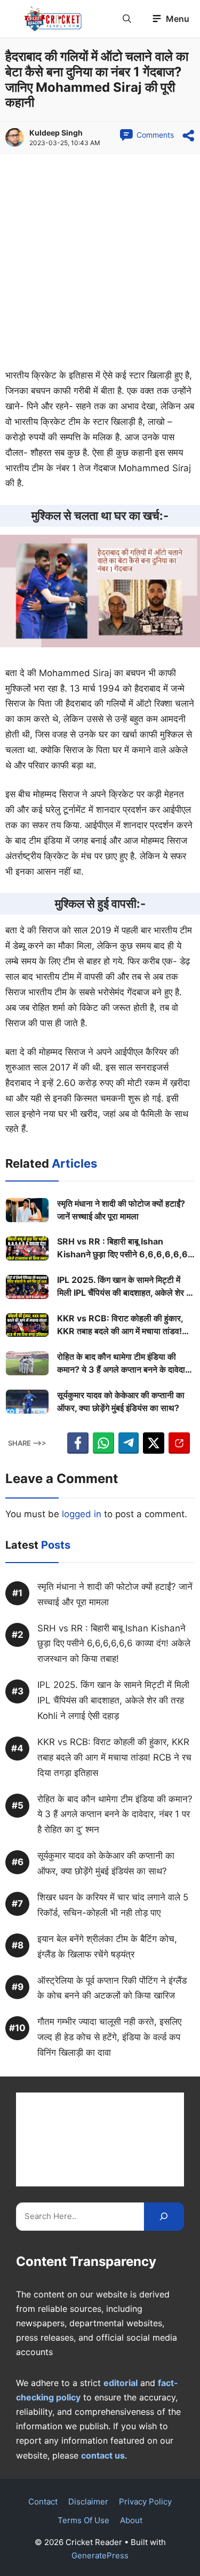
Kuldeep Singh (56, 133)
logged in (82, 1514)
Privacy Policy (145, 2502)
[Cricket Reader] (53, 19)
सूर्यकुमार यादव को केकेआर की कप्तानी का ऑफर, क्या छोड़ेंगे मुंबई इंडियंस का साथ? (121, 1401)
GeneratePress (100, 2555)
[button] (127, 19)
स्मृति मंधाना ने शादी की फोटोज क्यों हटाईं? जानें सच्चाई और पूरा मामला (121, 1210)
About (131, 2520)
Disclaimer (88, 2502)
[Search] (164, 2217)
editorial (121, 2383)
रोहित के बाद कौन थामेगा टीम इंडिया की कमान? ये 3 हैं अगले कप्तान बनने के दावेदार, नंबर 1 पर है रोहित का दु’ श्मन (124, 1364)
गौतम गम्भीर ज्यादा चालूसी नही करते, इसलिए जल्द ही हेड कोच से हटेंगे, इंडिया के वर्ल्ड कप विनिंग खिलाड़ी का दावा (109, 2037)
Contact (43, 2502)
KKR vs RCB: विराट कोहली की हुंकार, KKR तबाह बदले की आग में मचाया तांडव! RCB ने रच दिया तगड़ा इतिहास (120, 1325)
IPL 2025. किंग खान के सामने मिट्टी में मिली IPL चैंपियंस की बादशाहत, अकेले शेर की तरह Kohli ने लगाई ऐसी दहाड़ (126, 1287)
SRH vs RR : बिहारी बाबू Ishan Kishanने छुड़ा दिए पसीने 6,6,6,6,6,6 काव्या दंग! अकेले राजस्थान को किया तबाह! (122, 1248)
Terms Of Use (83, 2520)
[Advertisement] (100, 263)
